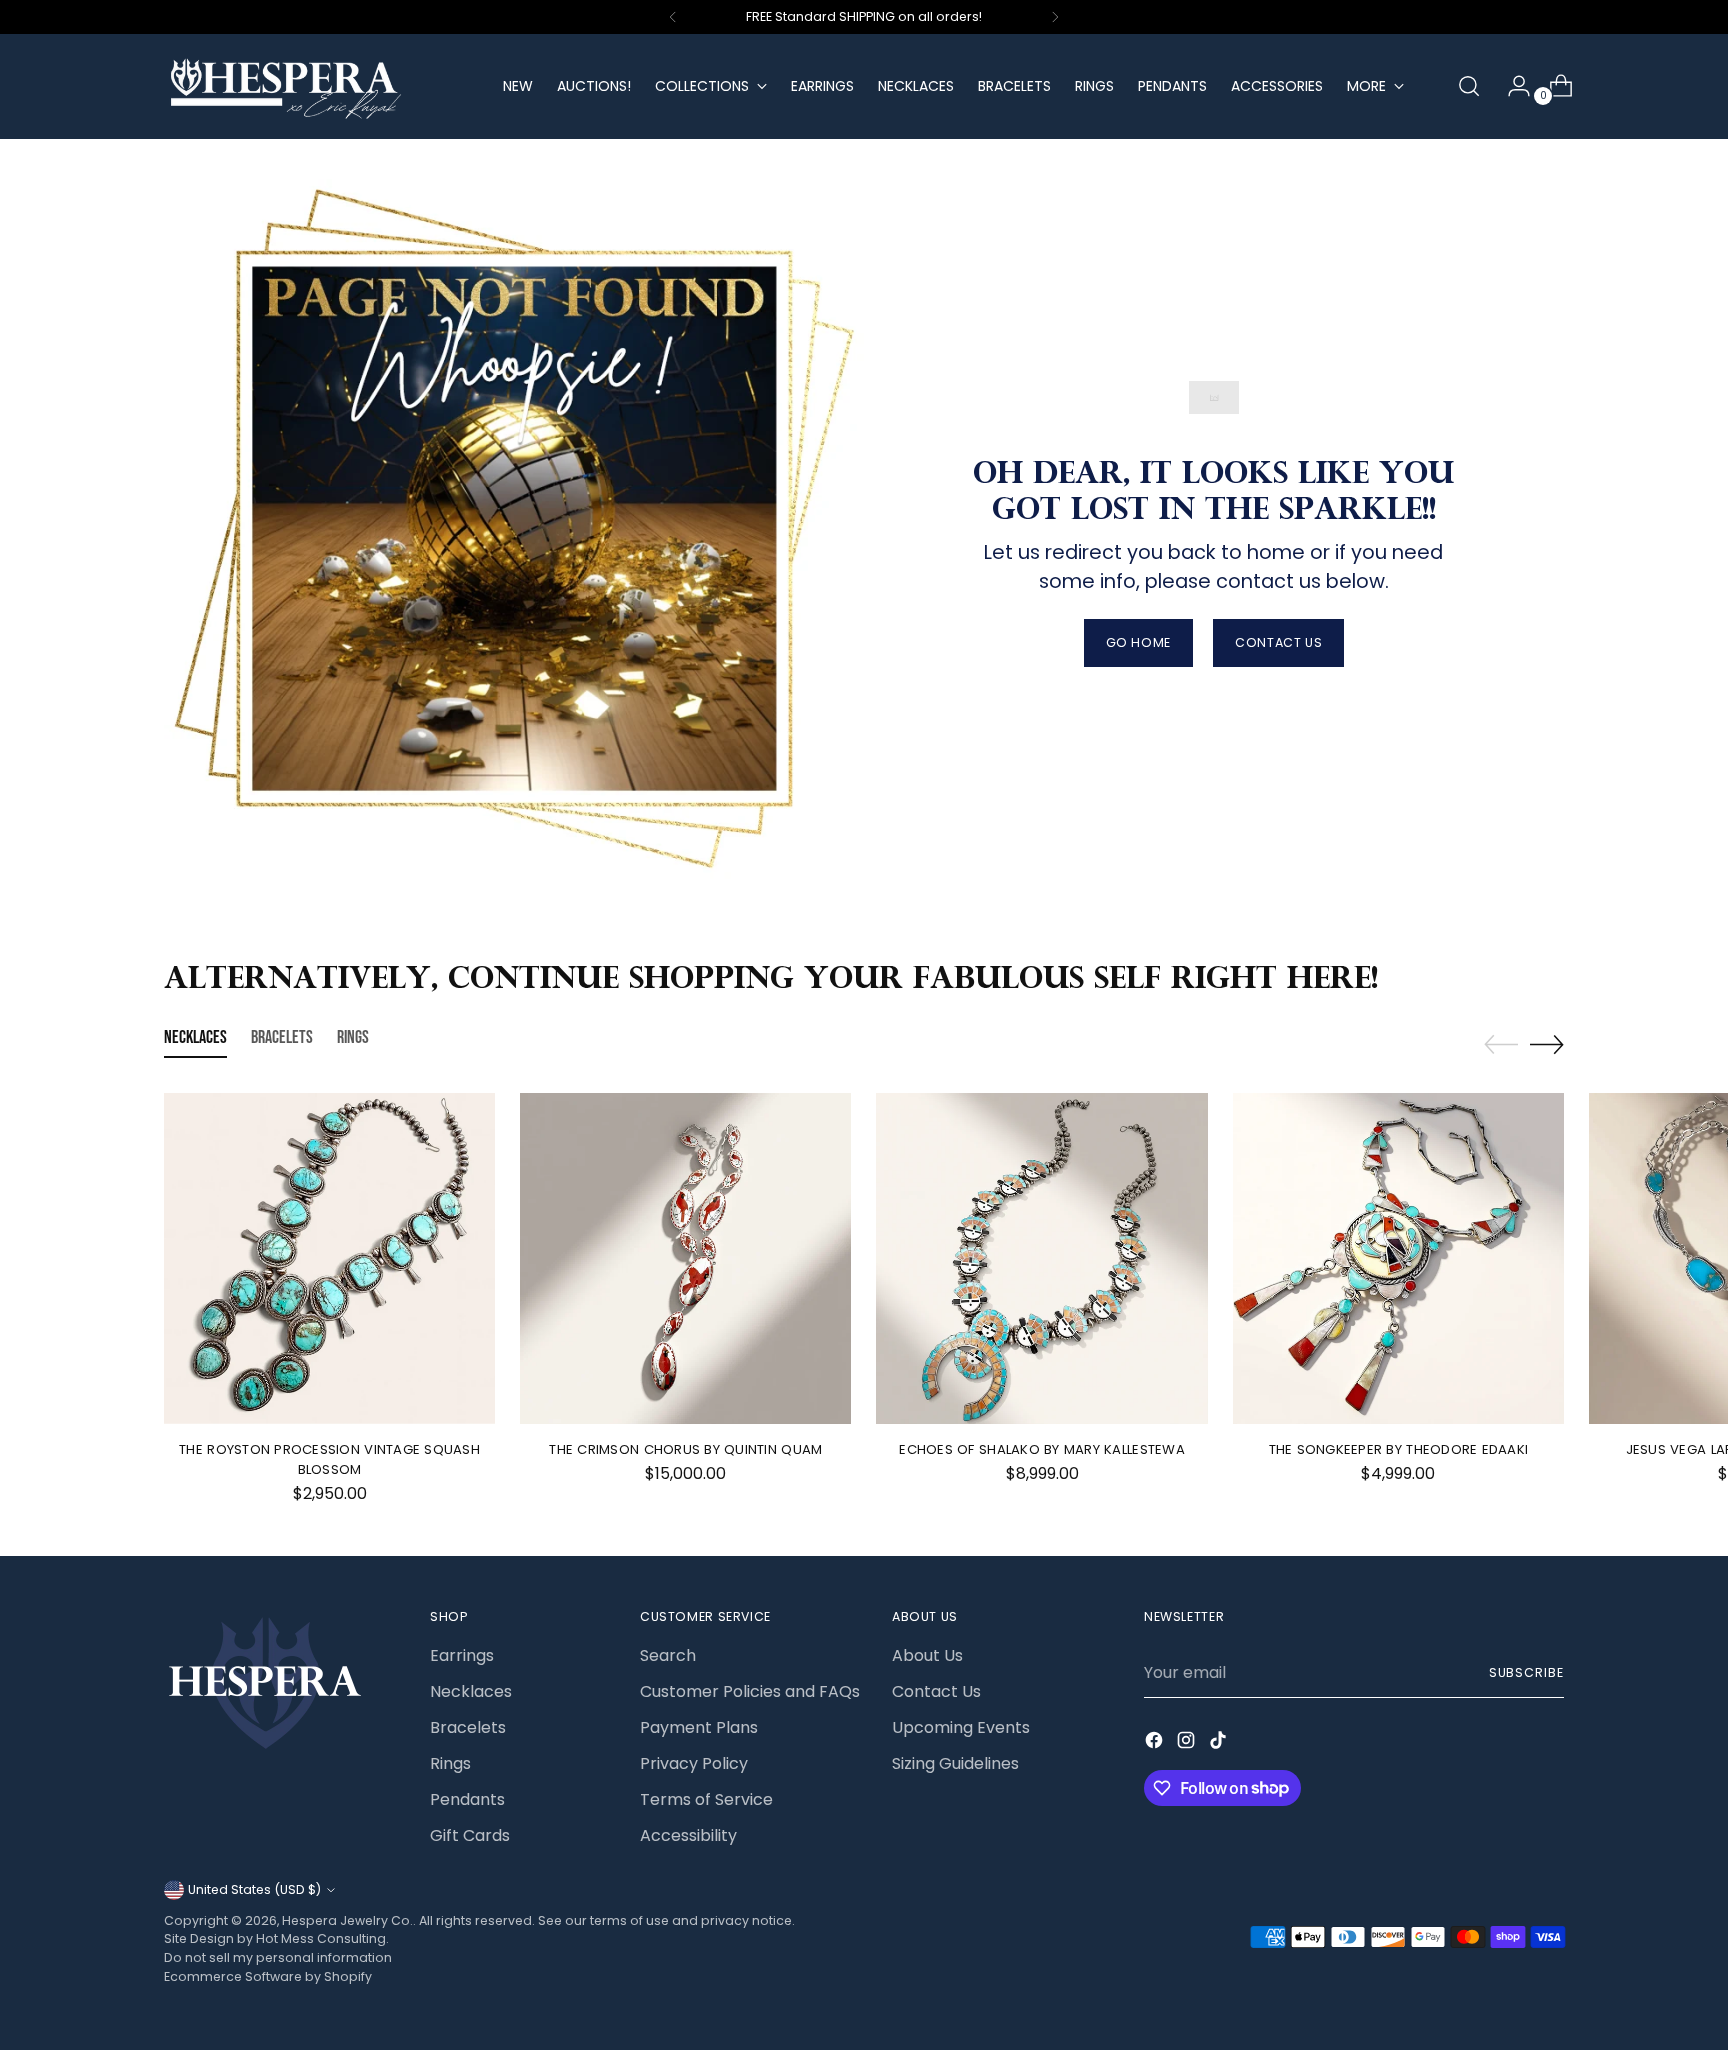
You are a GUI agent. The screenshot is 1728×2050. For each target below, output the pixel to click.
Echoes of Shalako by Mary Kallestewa (1041, 1449)
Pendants (467, 1799)
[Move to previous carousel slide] (1501, 1045)
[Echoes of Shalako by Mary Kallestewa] (1041, 1258)
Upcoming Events (961, 1727)
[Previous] (673, 17)
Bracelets (468, 1727)
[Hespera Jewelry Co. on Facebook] (1156, 1743)
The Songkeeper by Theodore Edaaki (1399, 1449)
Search (668, 1655)
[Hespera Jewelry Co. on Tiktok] (1220, 1743)
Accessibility (688, 1835)
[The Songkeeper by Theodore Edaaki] (1398, 1258)
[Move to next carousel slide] (1547, 1044)
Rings (450, 1763)
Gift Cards (470, 1835)
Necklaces (471, 1691)
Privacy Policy (694, 1763)
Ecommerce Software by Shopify (268, 1976)
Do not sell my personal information (278, 1957)
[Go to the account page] (1511, 86)
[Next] (1055, 17)
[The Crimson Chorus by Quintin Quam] (685, 1258)
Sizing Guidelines (955, 1763)
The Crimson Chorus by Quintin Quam (685, 1449)
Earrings (462, 1655)
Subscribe (1526, 1672)
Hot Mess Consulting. (322, 1938)
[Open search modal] (1469, 86)
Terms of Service (706, 1799)
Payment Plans (699, 1727)
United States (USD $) (254, 1889)
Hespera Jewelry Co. (347, 1920)
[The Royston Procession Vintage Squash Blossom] (329, 1258)
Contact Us (936, 1691)
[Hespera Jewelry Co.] (319, 86)
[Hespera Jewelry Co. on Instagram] (1188, 1743)
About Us (927, 1655)
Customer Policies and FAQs (750, 1691)
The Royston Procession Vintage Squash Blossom (329, 1459)
